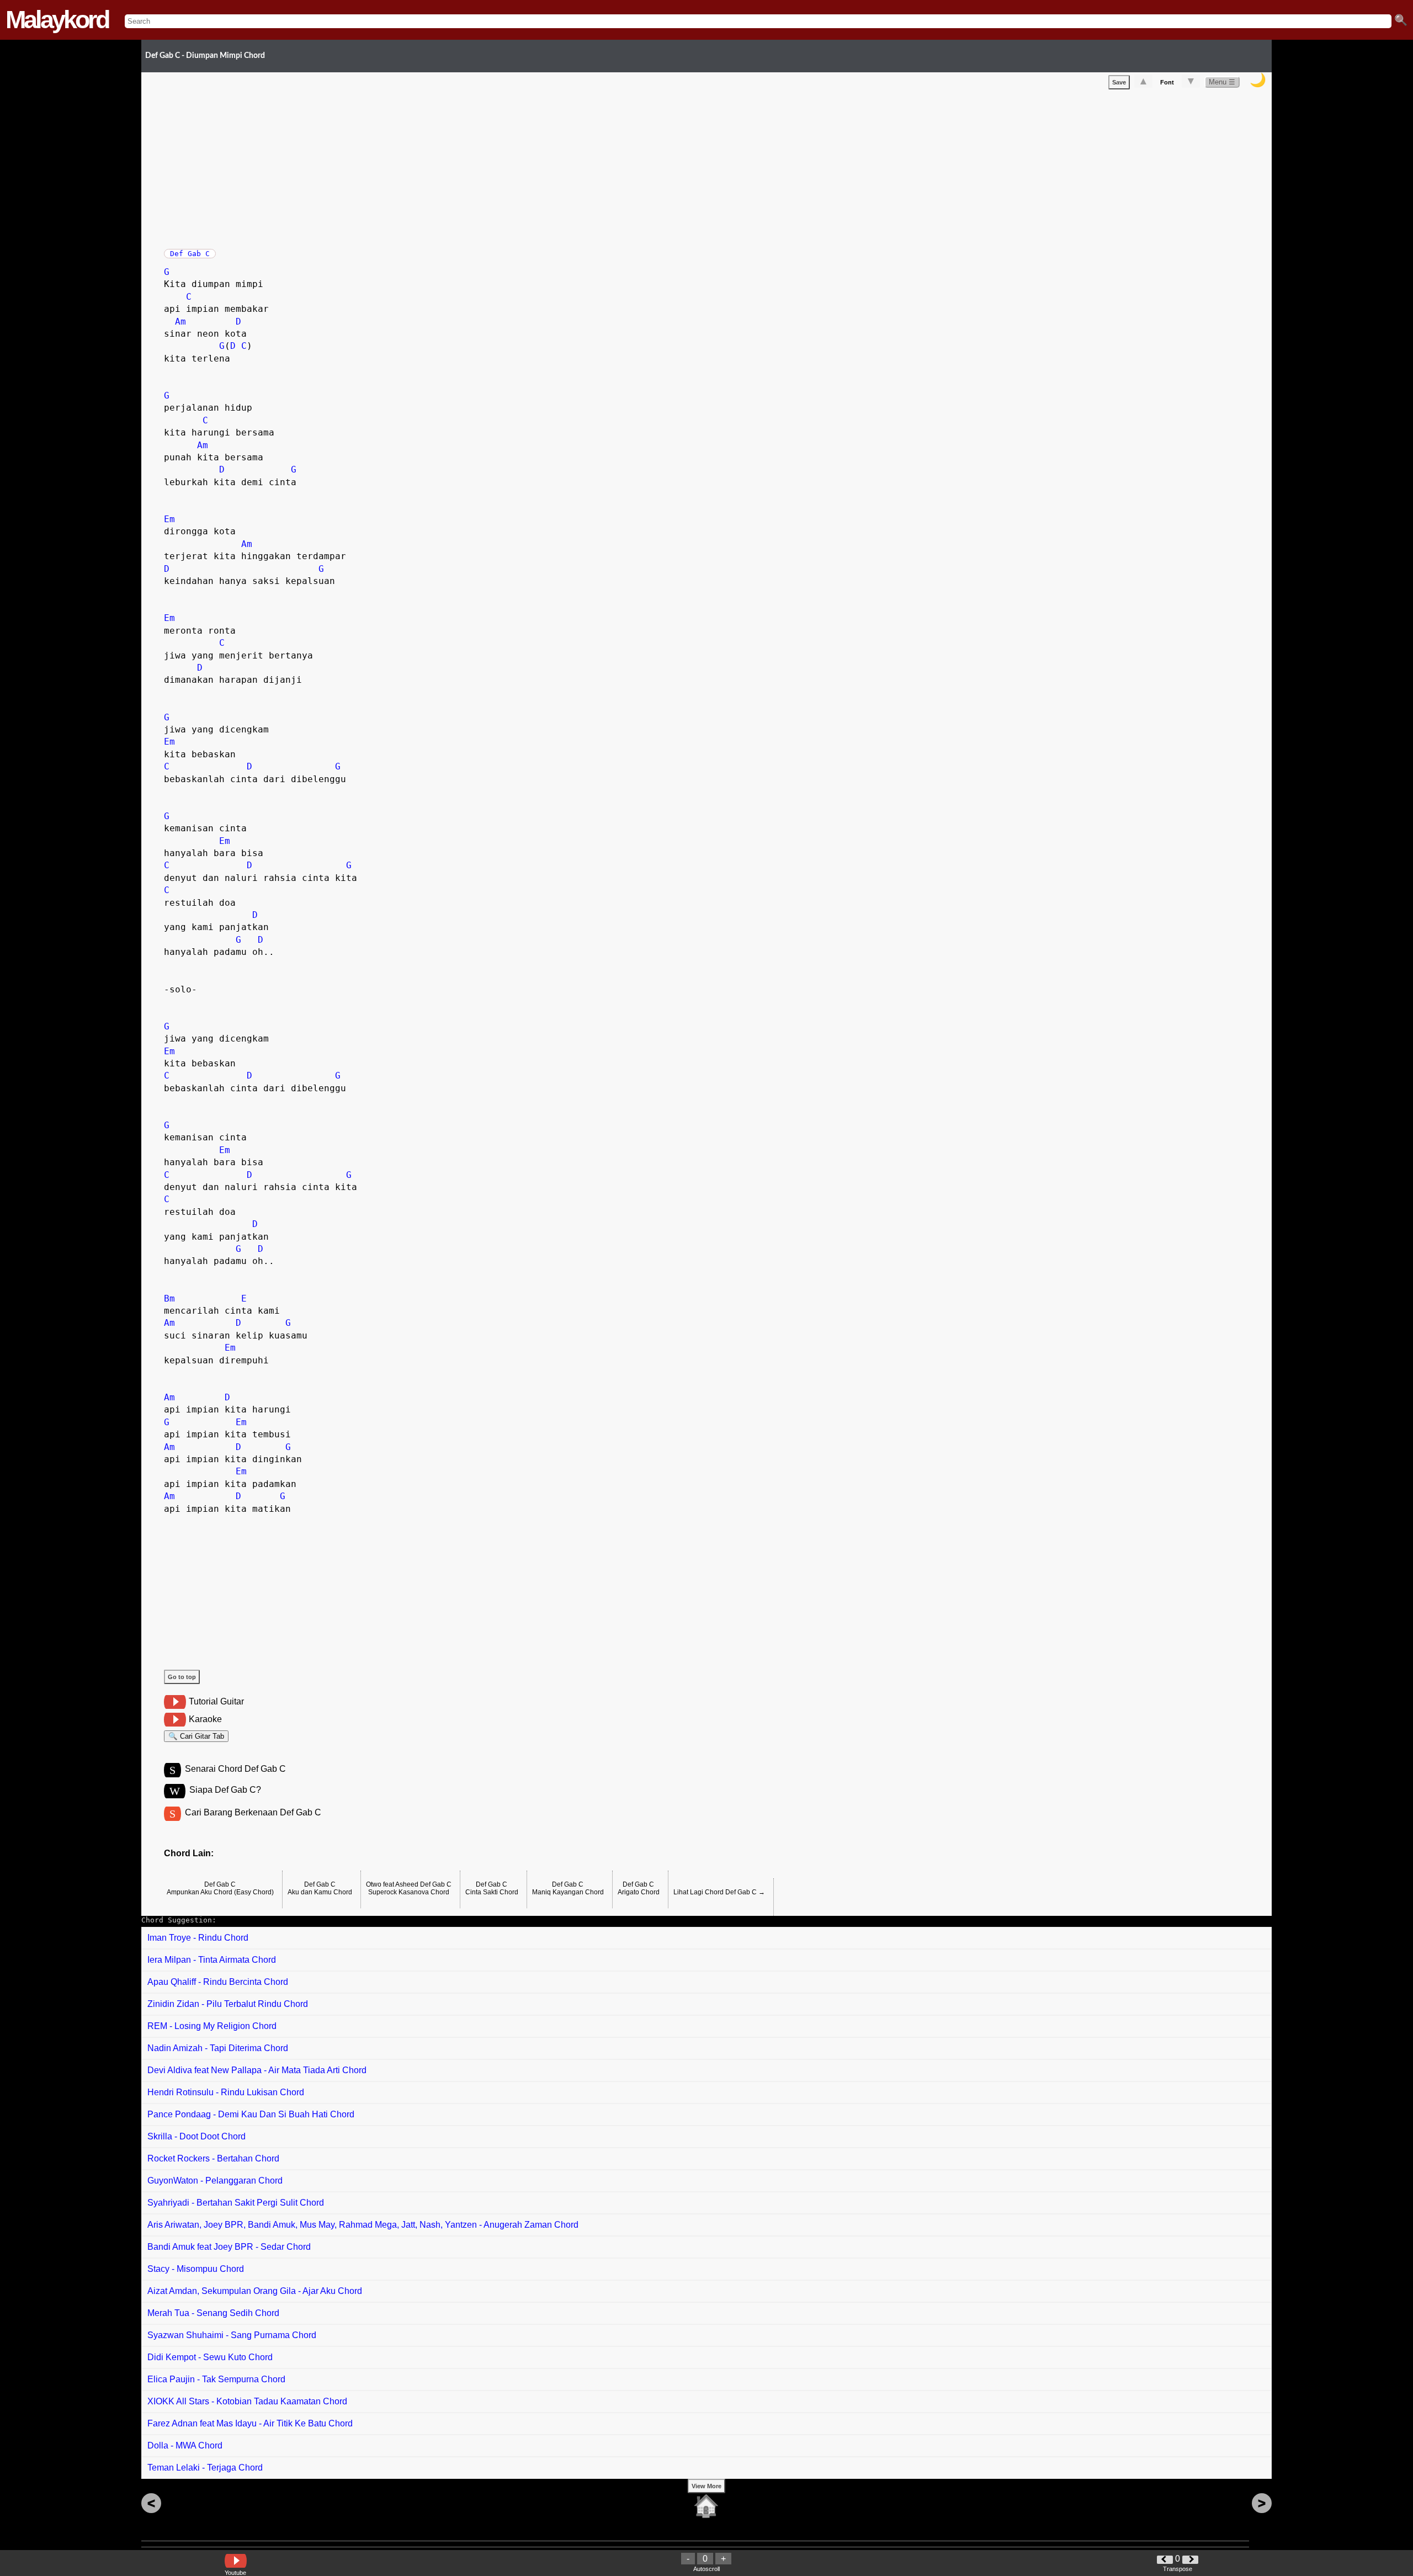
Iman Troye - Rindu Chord (198, 1938)
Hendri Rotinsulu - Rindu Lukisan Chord (226, 2092)
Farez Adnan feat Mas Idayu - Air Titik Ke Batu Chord (250, 2423)
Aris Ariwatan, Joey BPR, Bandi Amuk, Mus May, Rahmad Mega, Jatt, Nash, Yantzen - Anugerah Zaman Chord (363, 2225)
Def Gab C (190, 254)
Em (169, 519)
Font (1167, 82)
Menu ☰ (1222, 82)
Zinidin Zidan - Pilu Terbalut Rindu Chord (228, 2004)
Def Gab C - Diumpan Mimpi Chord (205, 55)
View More (706, 2486)
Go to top (182, 1677)
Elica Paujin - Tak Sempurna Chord (216, 2379)
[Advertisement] (495, 167)
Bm (169, 1298)
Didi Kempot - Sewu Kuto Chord (210, 2357)
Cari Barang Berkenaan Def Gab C (253, 1812)
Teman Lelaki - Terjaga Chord (205, 2468)
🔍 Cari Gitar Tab (196, 1736)
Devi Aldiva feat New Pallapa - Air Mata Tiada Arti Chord (257, 2070)
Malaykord (57, 20)
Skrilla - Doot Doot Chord (196, 2136)
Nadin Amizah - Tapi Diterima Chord (218, 2048)
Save (1119, 82)
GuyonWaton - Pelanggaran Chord (215, 2181)
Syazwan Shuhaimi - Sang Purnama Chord (232, 2335)
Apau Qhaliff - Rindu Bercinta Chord (218, 1982)
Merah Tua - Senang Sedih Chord (213, 2313)
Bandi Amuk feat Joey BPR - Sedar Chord (229, 2247)
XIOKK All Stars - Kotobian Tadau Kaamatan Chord (247, 2401)
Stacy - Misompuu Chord (196, 2269)
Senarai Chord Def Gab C (235, 1769)
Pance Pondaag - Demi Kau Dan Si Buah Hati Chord (251, 2114)
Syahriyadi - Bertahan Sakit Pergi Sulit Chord (236, 2203)
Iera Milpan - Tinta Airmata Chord (212, 1960)
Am (180, 322)
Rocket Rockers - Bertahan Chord (213, 2158)
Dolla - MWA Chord (185, 2445)
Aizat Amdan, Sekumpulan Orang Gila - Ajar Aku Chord (255, 2291)
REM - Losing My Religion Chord (212, 2026)
